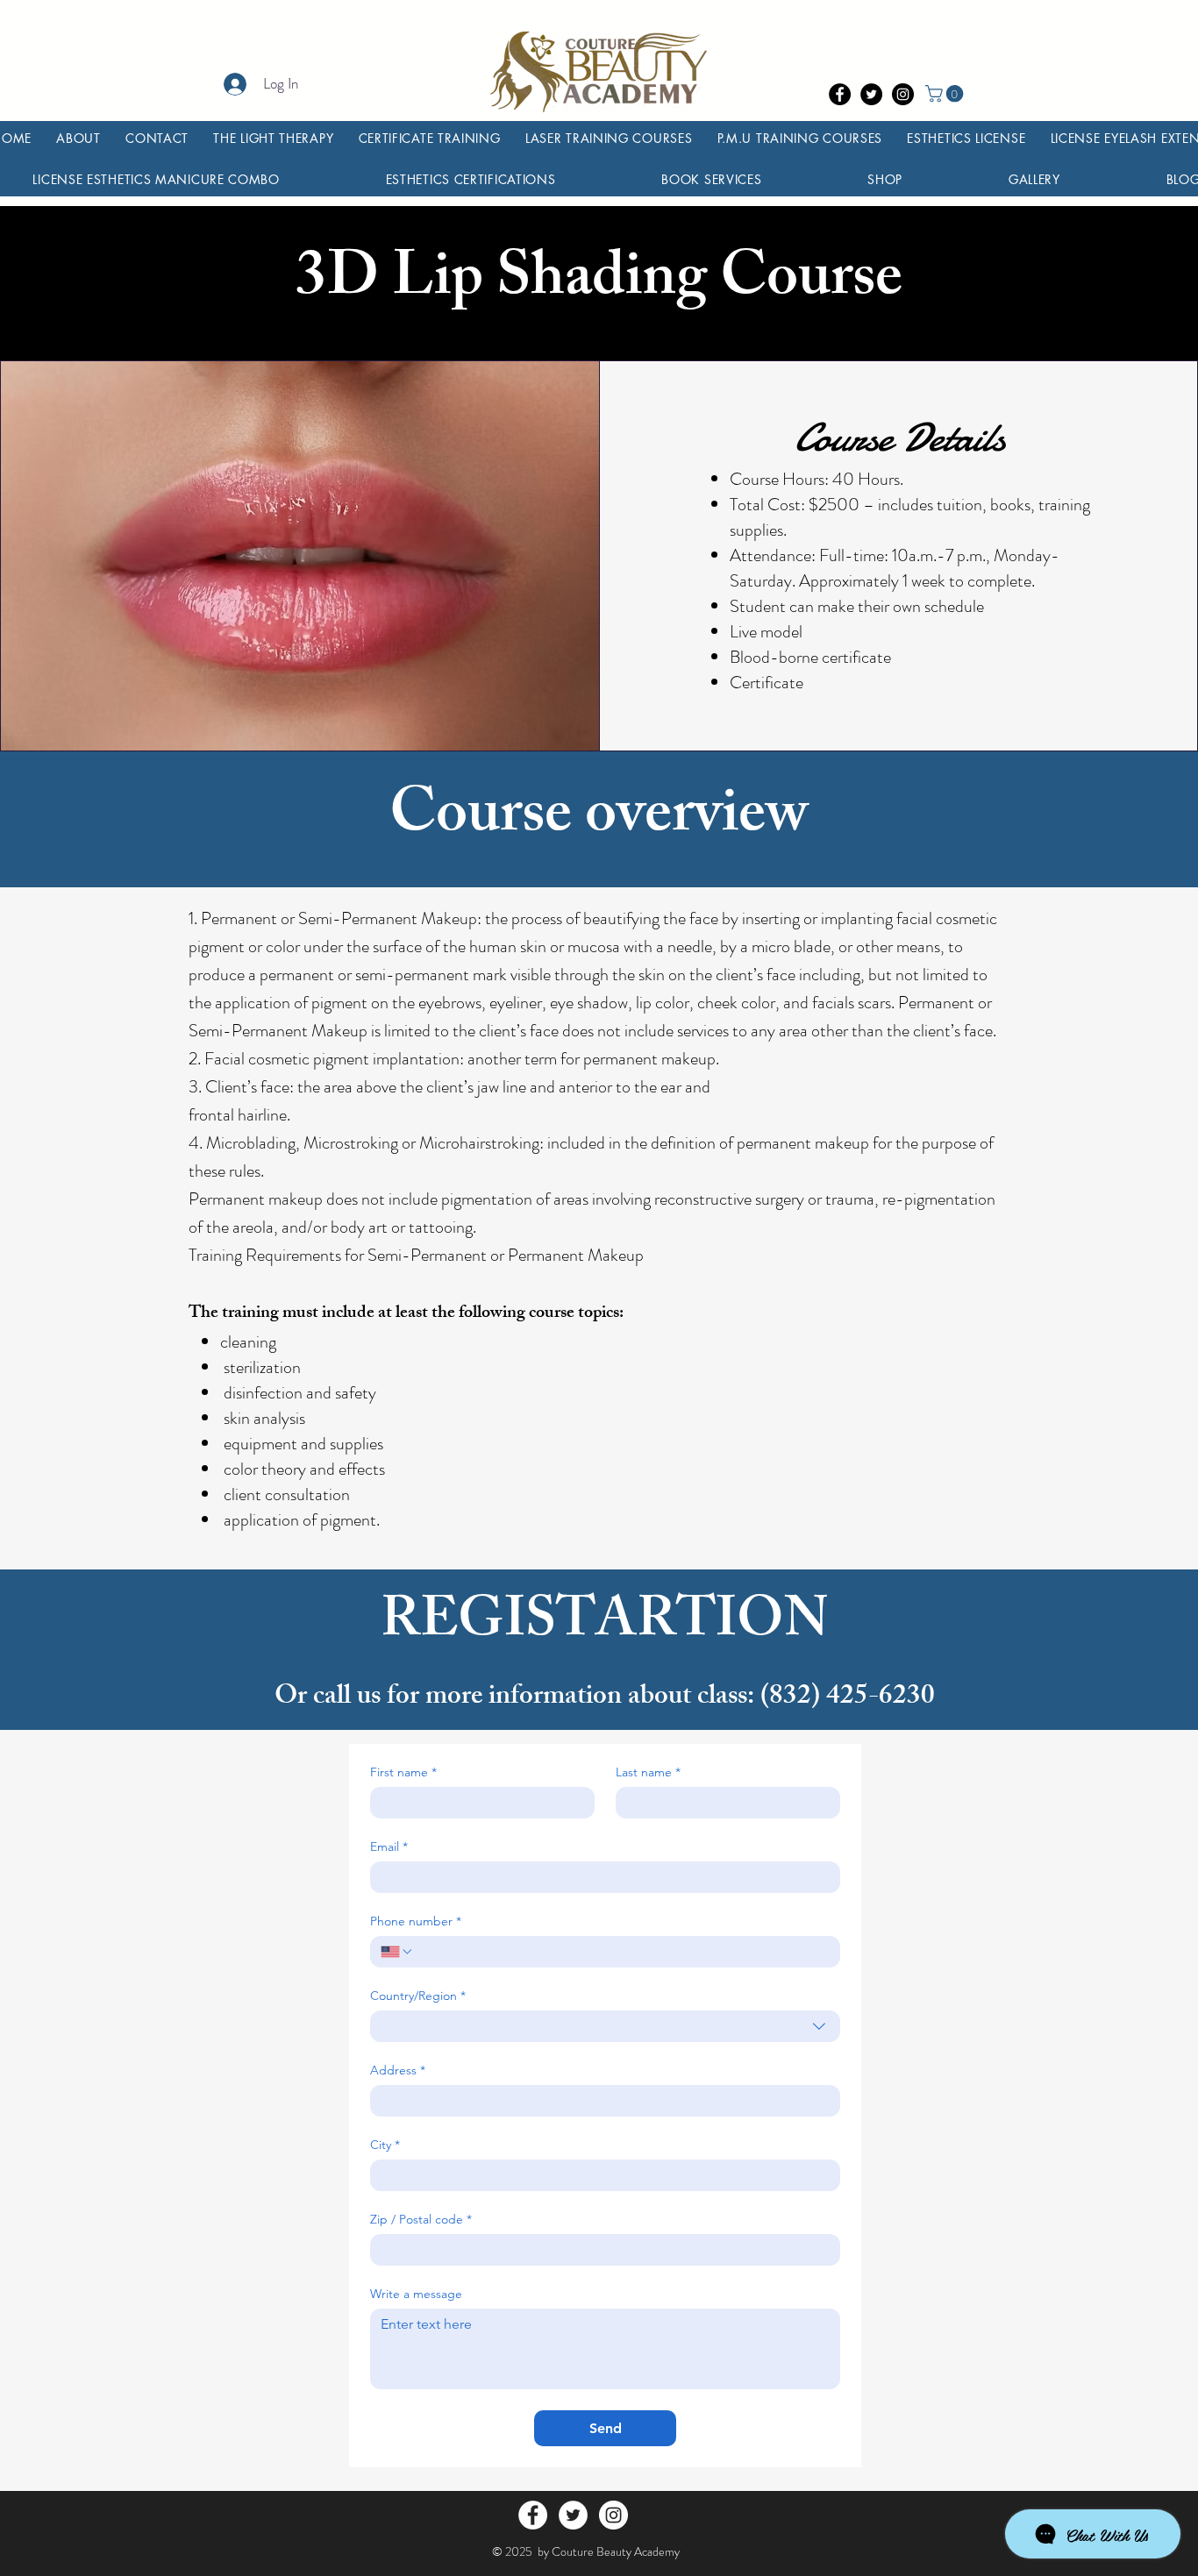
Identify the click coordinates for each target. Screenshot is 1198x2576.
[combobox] (605, 2026)
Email (389, 1847)
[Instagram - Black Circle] (903, 94)
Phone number (416, 1921)
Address (398, 2071)
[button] (946, 94)
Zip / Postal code (421, 2220)
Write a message (416, 2294)
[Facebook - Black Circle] (840, 94)
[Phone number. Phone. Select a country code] (397, 1952)
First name (403, 1772)
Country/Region (418, 1996)
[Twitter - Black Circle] (871, 94)
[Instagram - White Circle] (613, 2515)
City (385, 2145)
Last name (648, 1772)
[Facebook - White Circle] (533, 2515)
